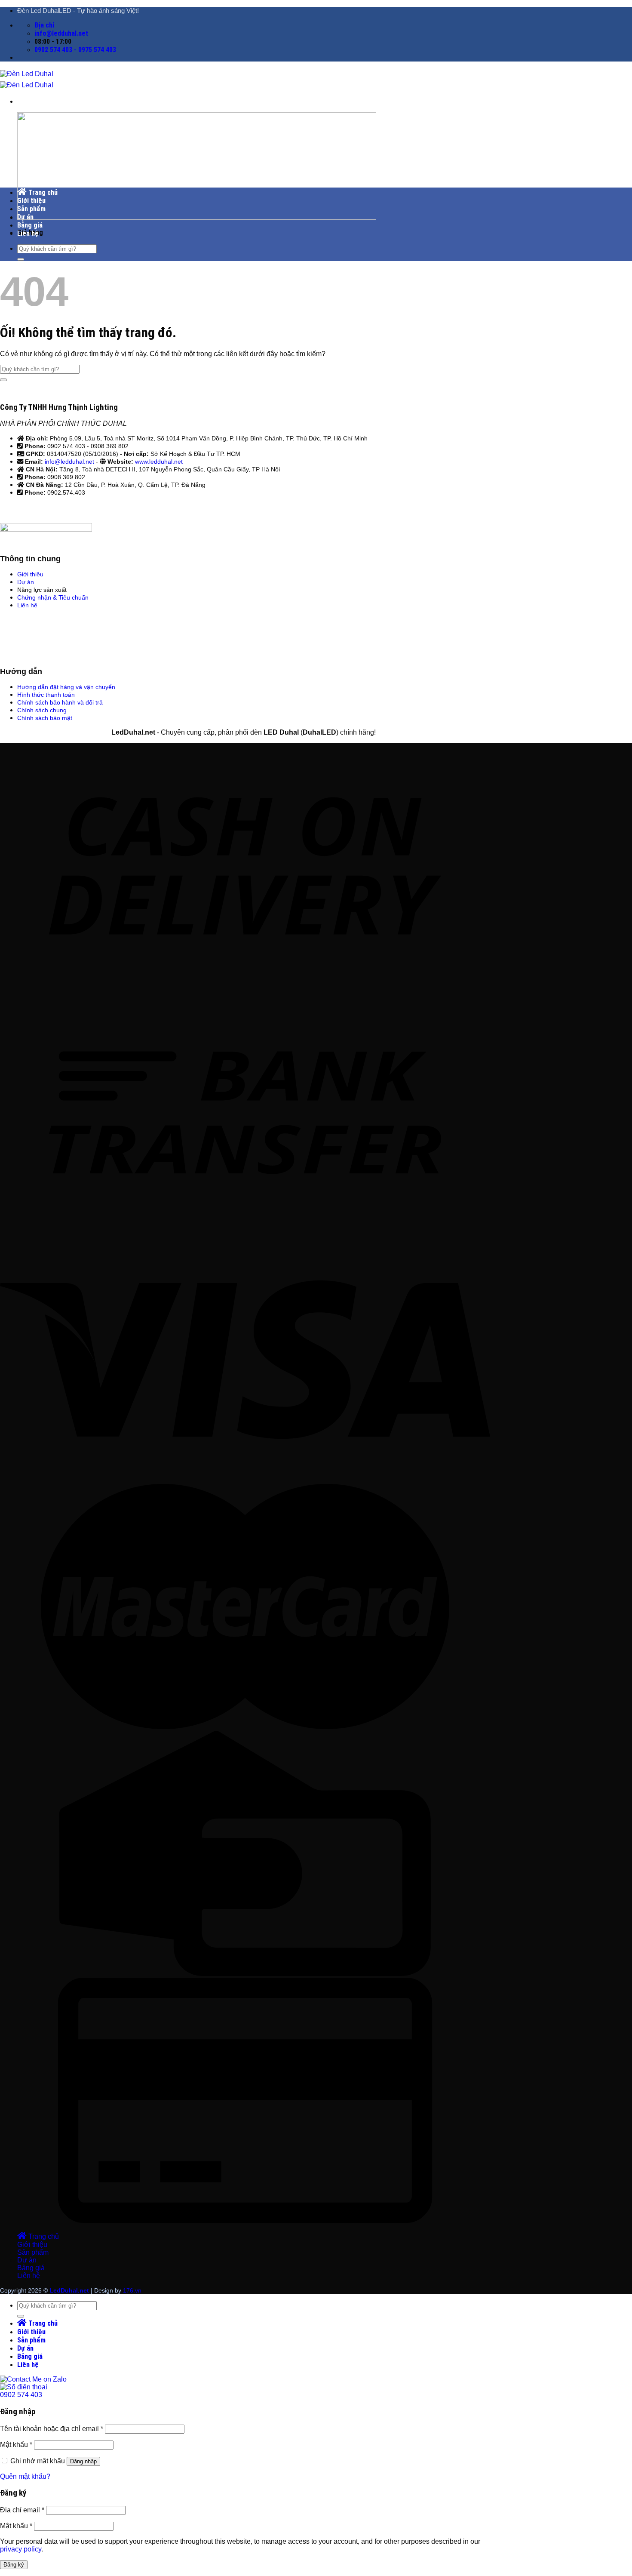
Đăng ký (14, 2565)
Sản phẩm (31, 209)
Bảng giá (30, 225)
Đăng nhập (83, 2461)
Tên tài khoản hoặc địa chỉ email (52, 2429)
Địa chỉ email (22, 2510)
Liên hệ (28, 233)
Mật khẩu (16, 2445)
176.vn (132, 2290)
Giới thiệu (31, 201)
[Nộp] (21, 259)
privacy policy (21, 2549)
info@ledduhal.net (69, 462)
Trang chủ (42, 192)
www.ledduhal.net (159, 462)
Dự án (25, 217)
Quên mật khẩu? (25, 2476)
